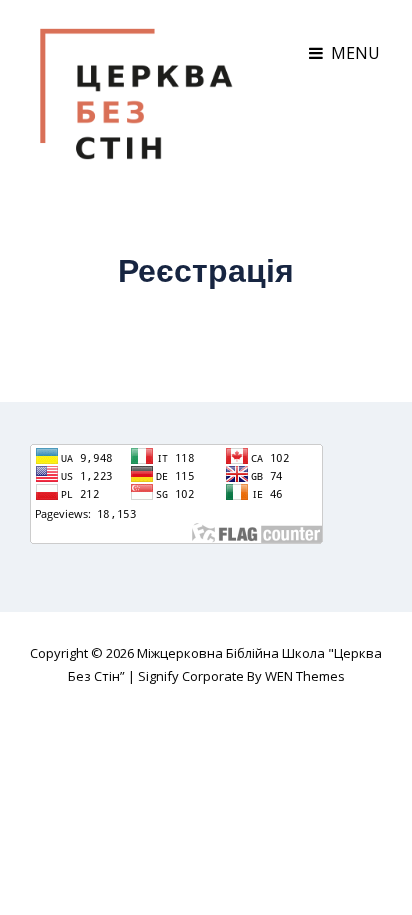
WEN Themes (305, 676)
